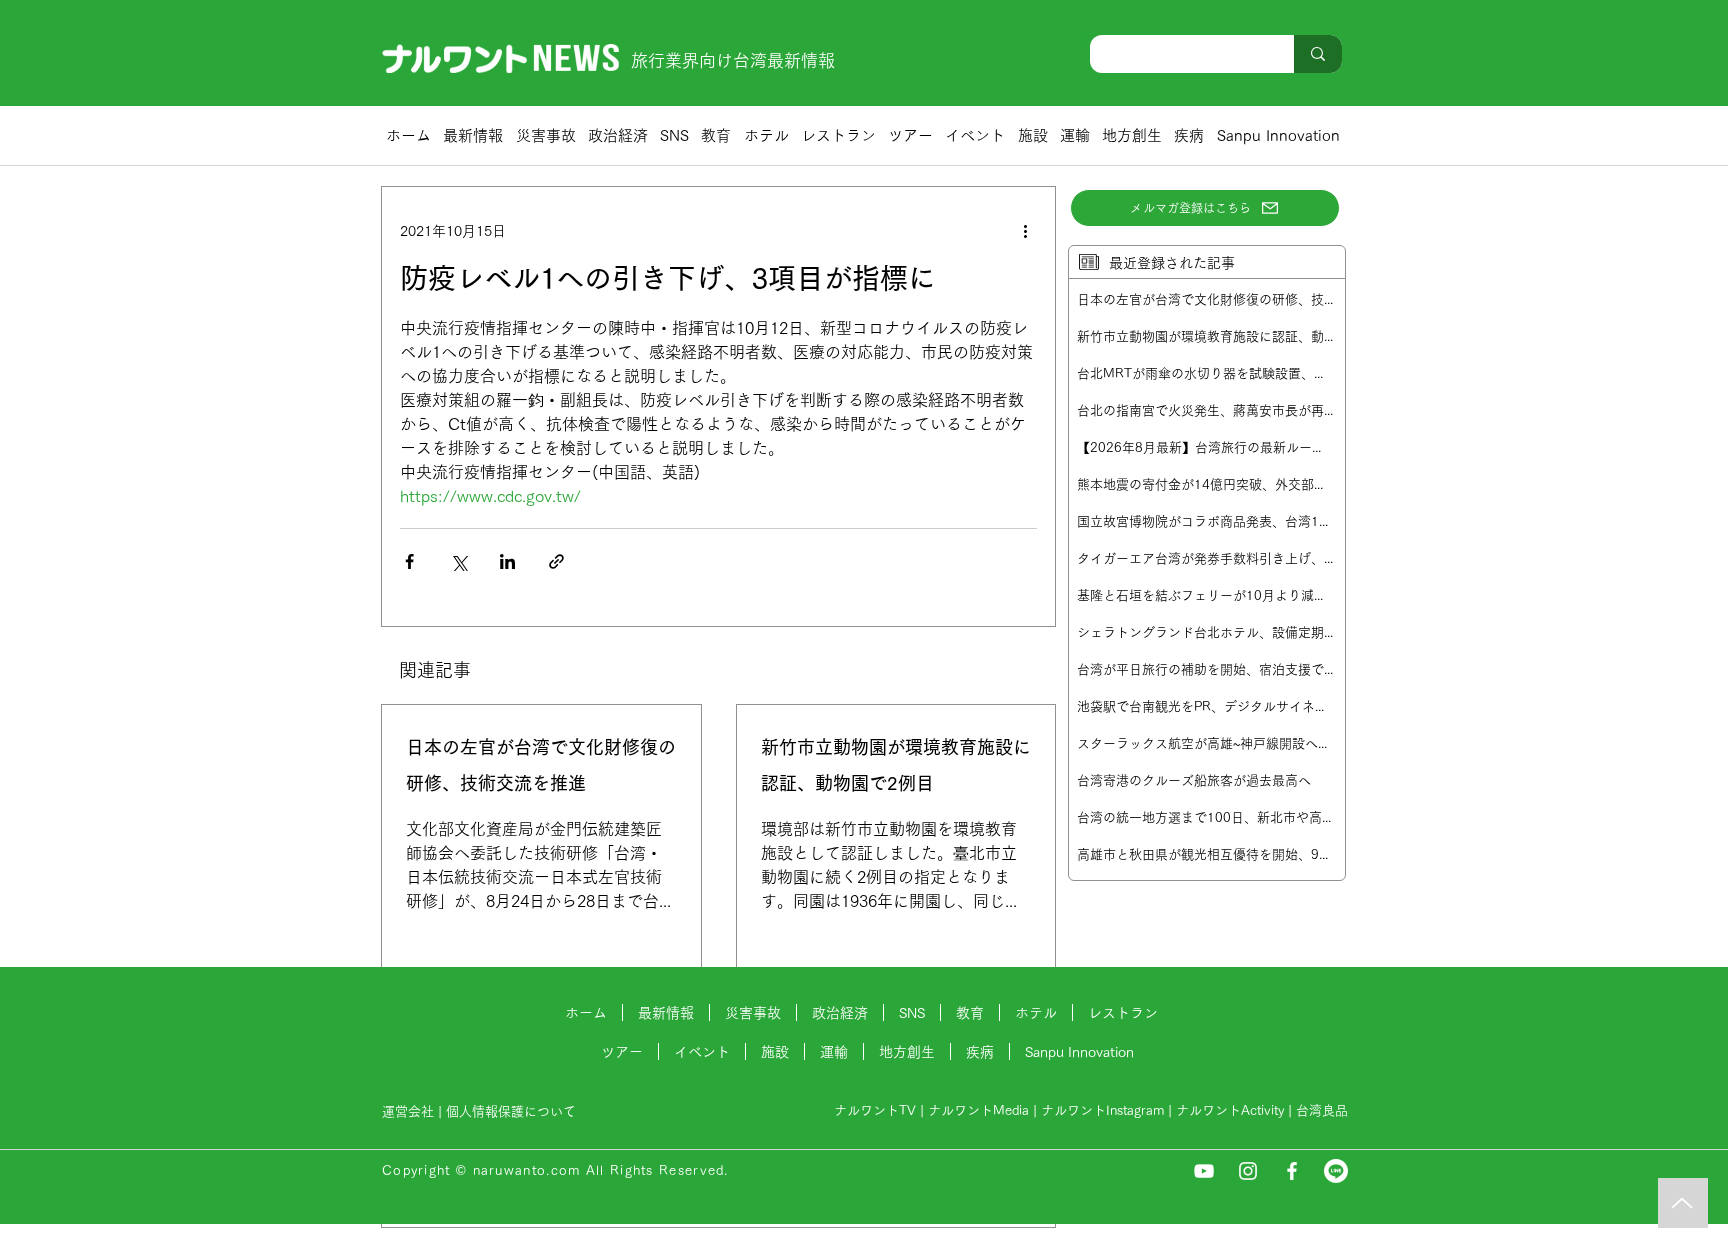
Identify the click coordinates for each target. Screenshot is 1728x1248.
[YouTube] (1204, 1171)
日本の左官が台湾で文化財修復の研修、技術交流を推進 (541, 765)
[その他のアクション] (1025, 231)
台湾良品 (1322, 1110)
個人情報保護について (513, 1111)
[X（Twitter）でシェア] (458, 561)
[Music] (1683, 1203)
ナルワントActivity (1230, 1110)
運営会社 (408, 1111)
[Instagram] (1248, 1171)
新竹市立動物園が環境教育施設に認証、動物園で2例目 (896, 765)
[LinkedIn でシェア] (507, 561)
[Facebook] (1292, 1171)
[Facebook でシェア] (409, 561)
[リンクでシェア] (556, 561)
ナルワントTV (875, 1110)
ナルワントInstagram (1102, 1110)
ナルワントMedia (978, 1110)
